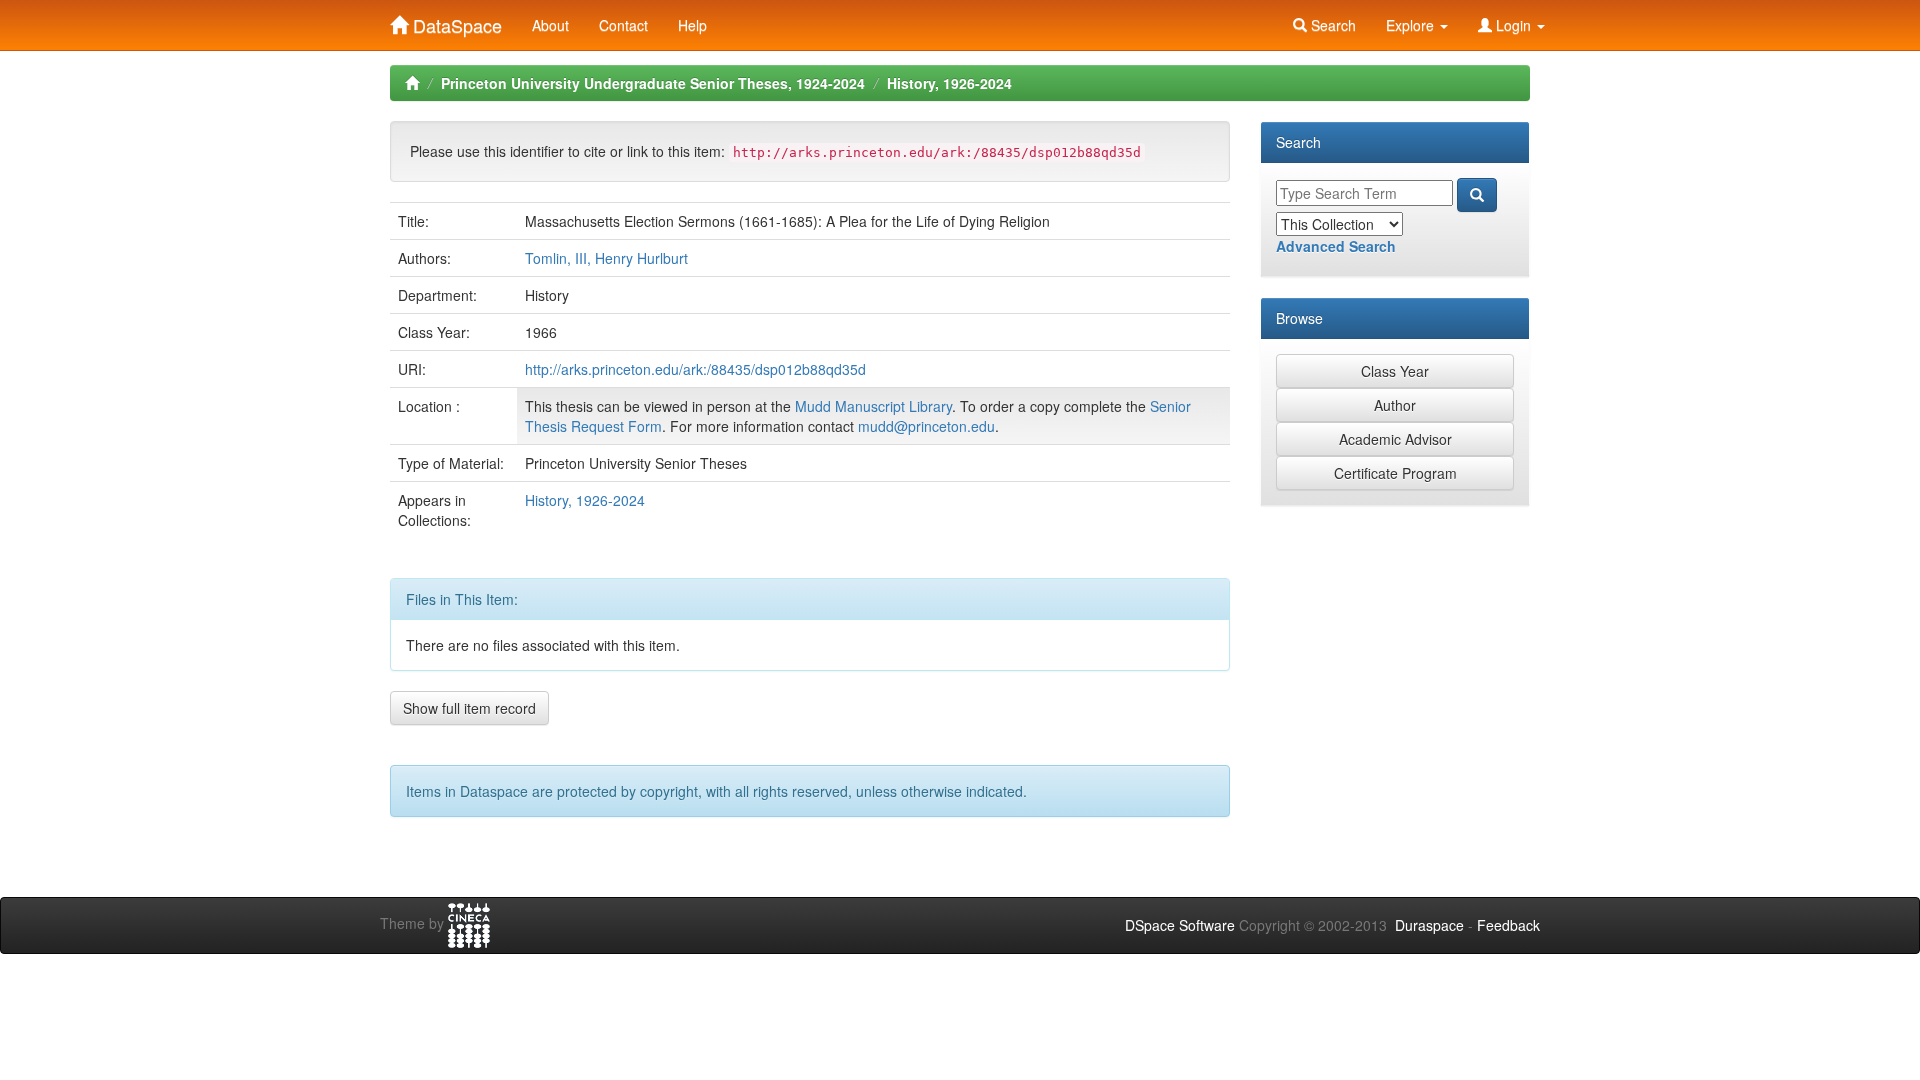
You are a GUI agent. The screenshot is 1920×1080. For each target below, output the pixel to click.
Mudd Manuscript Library (873, 406)
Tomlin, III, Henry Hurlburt (606, 258)
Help (692, 25)
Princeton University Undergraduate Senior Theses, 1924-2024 (653, 83)
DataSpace (455, 21)
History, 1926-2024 (949, 83)
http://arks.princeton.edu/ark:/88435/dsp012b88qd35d (695, 369)
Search (1331, 25)
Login (1513, 25)
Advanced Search (1336, 246)
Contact (623, 25)
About (550, 25)
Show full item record (469, 708)
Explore (1412, 25)
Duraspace (1429, 925)
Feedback (1508, 925)
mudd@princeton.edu (926, 426)
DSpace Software (1180, 925)
